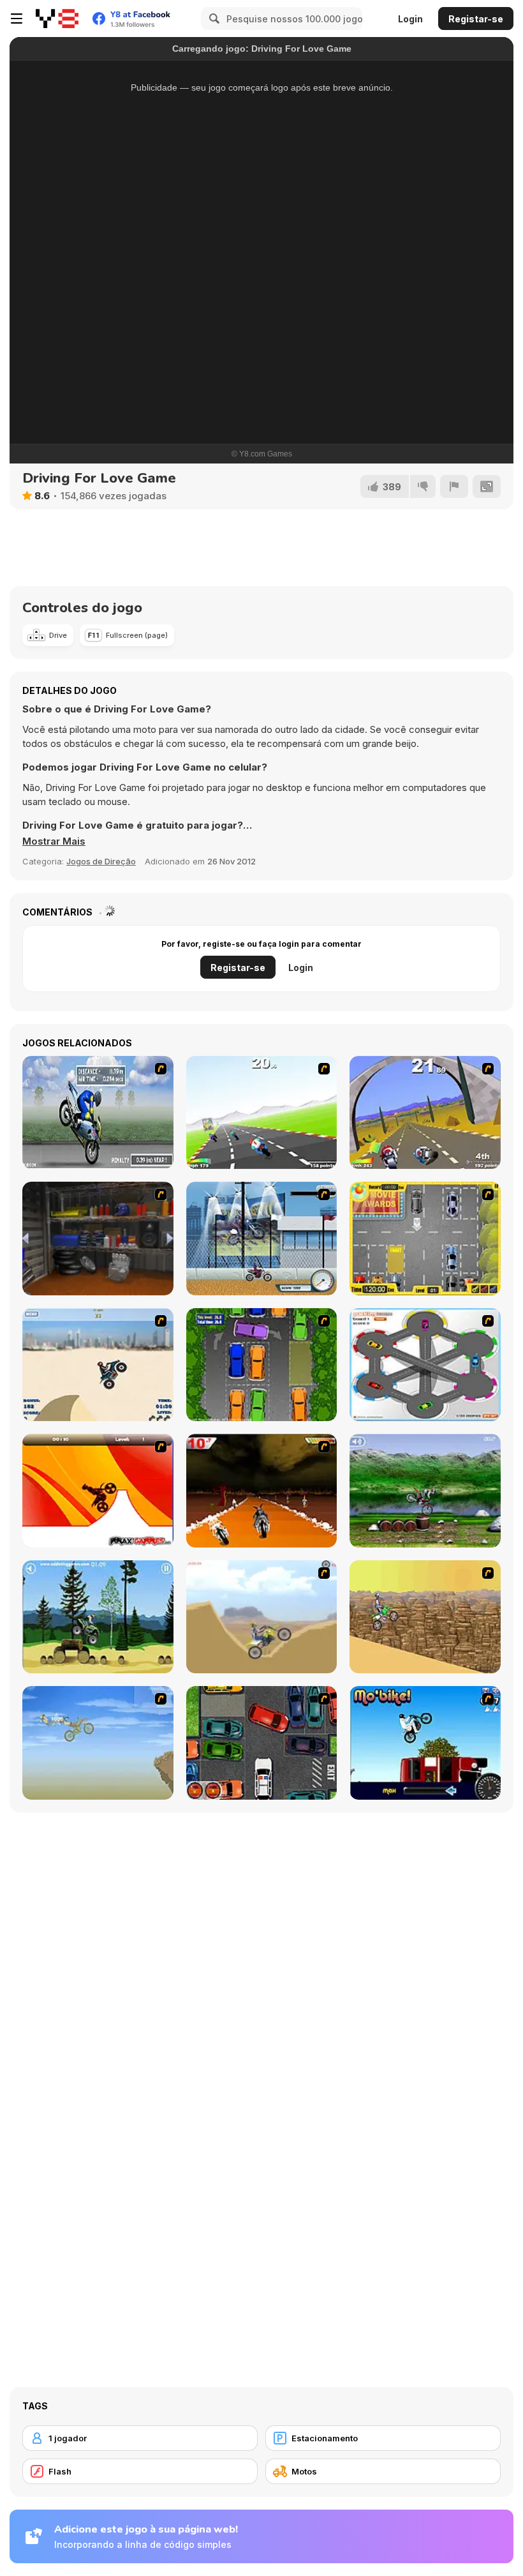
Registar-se (476, 19)
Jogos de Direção (101, 861)
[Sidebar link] (17, 19)
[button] (54, 841)
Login (410, 19)
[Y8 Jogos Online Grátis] (57, 19)
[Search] (212, 19)
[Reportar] (454, 486)
